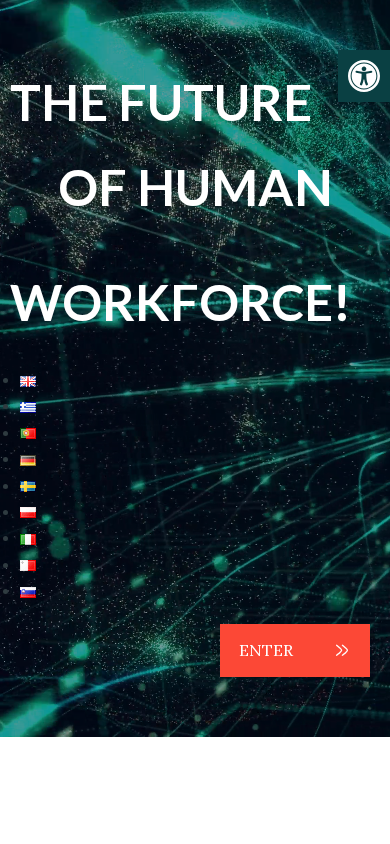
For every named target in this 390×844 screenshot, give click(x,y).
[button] (364, 76)
